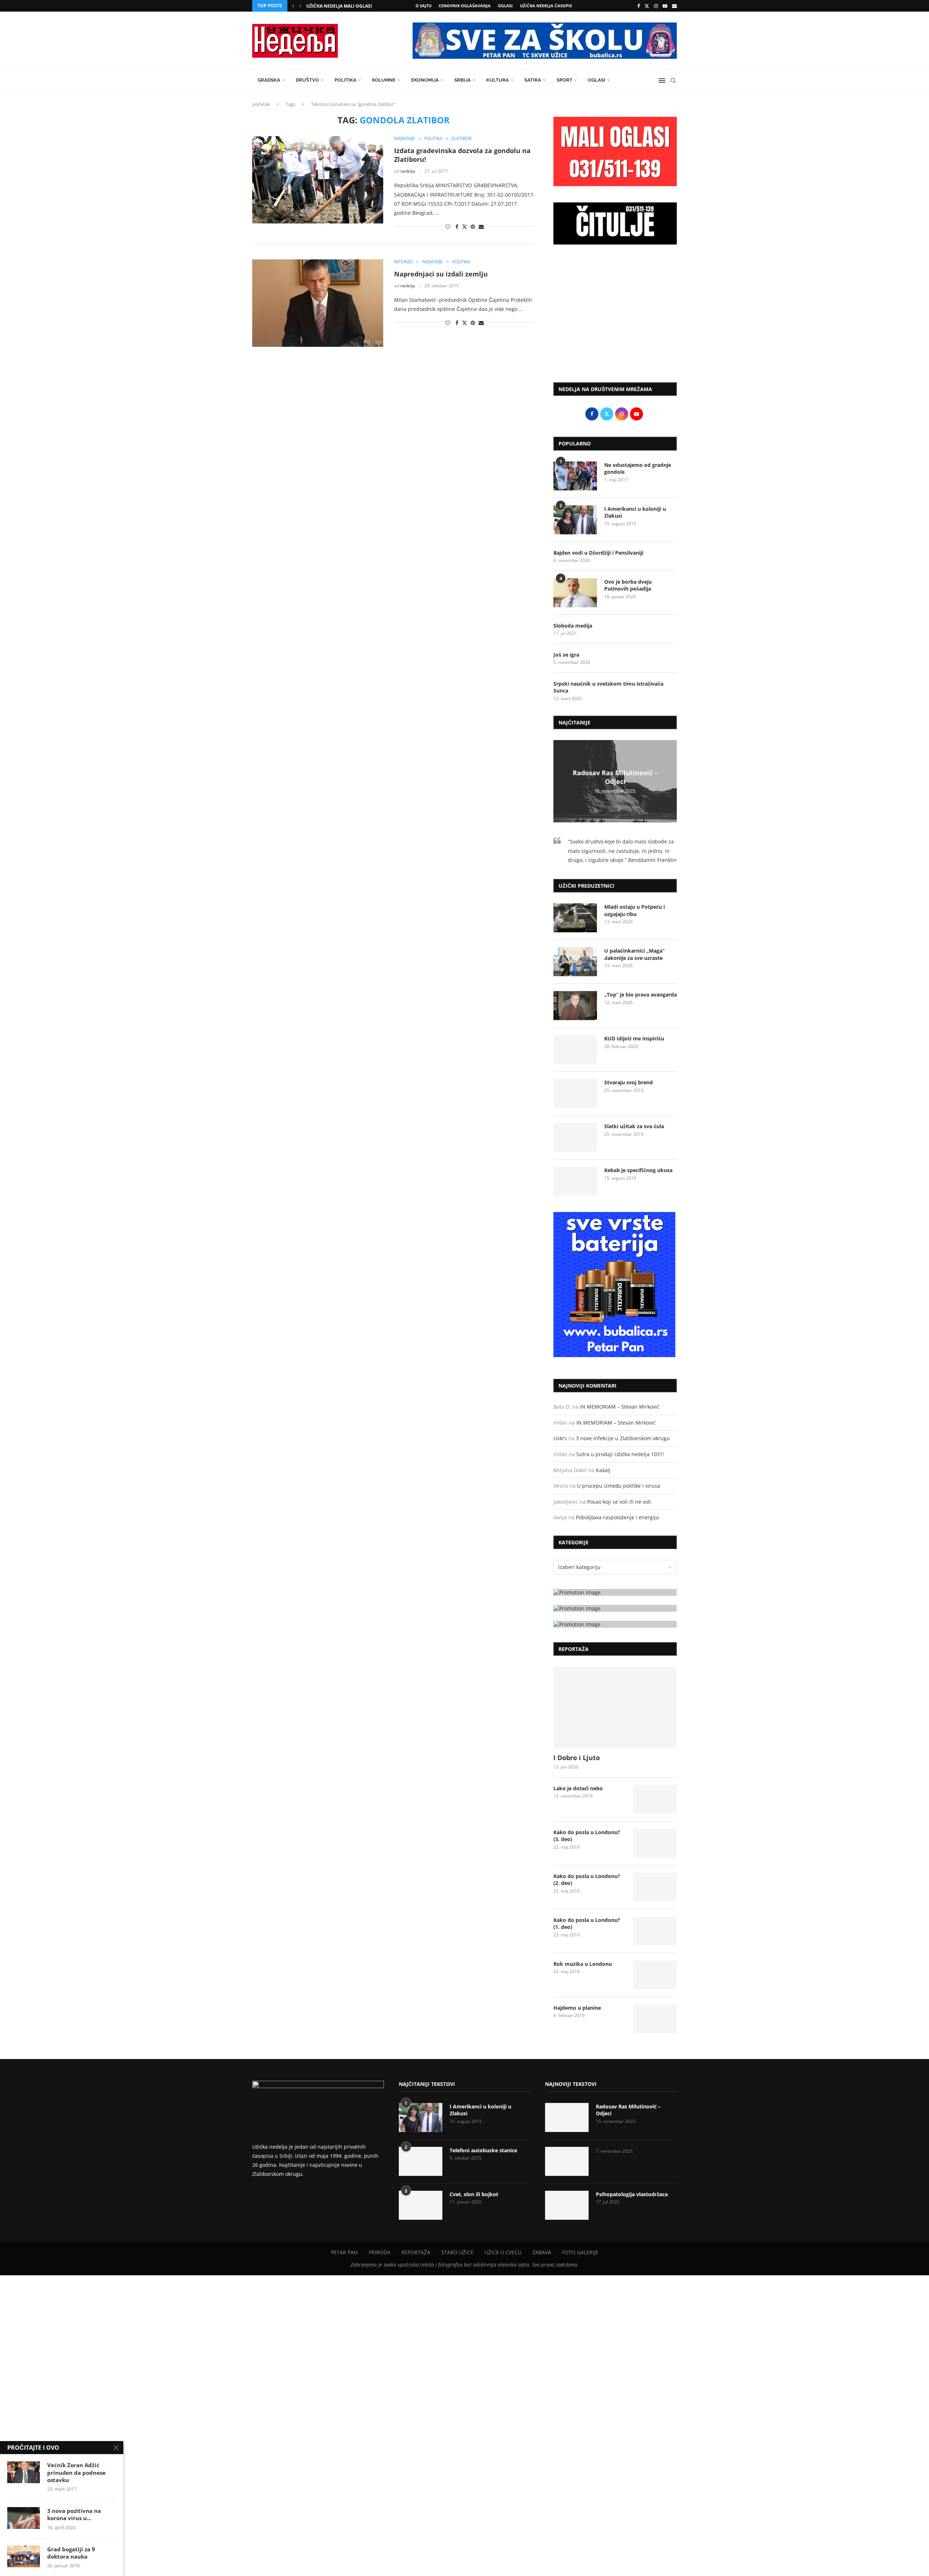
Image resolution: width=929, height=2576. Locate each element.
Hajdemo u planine (577, 2008)
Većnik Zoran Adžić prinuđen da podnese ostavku (76, 2472)
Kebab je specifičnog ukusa (638, 1170)
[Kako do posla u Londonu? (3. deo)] (655, 1843)
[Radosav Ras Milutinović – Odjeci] (567, 2117)
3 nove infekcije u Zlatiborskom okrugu (623, 1438)
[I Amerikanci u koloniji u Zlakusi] (575, 520)
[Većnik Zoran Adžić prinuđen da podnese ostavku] (24, 2472)
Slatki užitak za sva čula (634, 1126)
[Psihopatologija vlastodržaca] (567, 2205)
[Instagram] (656, 6)
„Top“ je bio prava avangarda (641, 995)
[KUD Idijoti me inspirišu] (575, 1049)
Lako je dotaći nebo (578, 1788)
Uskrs (560, 1438)
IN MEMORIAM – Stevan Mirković (620, 1407)
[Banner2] (615, 1608)
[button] (293, 6)
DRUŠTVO (307, 80)
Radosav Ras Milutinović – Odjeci (615, 777)
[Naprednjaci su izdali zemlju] (318, 303)
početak (261, 104)
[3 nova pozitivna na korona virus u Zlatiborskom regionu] (24, 2518)
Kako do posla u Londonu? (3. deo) (587, 1836)
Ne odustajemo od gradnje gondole (638, 469)
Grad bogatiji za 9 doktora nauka (71, 2553)
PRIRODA (380, 2252)
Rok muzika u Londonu (583, 1964)
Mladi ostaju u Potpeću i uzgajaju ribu (635, 910)
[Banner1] (615, 1592)
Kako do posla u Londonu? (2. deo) (587, 1880)
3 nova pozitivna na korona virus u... (74, 2514)
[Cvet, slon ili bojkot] (421, 2205)
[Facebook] (639, 6)
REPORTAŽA (416, 2252)
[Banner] (615, 1624)
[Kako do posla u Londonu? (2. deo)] (655, 1887)
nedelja (408, 171)
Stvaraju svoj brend (629, 1082)
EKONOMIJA (425, 80)
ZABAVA (542, 2252)
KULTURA (498, 80)
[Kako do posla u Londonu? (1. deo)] (655, 1931)
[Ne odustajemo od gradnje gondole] (575, 476)
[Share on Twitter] (464, 227)
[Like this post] (448, 227)
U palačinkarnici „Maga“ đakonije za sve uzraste (634, 954)
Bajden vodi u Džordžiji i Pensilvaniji (598, 553)
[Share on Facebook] (457, 227)
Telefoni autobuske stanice (483, 2150)
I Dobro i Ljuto (577, 1758)
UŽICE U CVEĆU (503, 2252)
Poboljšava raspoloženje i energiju (617, 1517)
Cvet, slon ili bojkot (474, 2194)
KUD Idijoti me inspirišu (634, 1038)
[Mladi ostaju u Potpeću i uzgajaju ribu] (575, 918)
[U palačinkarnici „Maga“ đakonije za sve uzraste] (575, 962)
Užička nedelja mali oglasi (339, 6)
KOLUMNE (384, 80)
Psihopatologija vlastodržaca (632, 2194)
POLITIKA (345, 80)
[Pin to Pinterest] (473, 227)
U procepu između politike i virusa (619, 1486)
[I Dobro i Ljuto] (615, 1708)
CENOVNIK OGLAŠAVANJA (465, 6)
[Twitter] (647, 6)
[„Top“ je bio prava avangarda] (575, 1006)
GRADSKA (269, 80)
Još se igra (566, 655)
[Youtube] (665, 6)
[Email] (674, 6)
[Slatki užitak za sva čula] (575, 1137)
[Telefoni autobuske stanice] (421, 2161)
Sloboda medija (573, 626)
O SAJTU (423, 6)
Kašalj (603, 1470)
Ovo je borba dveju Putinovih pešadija (628, 585)
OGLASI (505, 6)
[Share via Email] (481, 227)
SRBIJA (463, 80)
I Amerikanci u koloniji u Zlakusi (635, 512)
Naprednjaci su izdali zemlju (441, 274)
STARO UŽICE (457, 2252)
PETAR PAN (344, 2252)
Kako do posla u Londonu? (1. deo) (587, 1924)
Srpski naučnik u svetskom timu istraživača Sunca (608, 687)
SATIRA (533, 80)
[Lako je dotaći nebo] (655, 1799)
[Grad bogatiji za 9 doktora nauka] (24, 2556)
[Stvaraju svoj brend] (575, 1093)
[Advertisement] (615, 317)
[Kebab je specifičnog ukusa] (575, 1181)
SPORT (564, 80)
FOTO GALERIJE (580, 2252)
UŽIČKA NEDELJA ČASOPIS (546, 6)
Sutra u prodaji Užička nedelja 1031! (620, 1454)
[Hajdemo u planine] (655, 2019)
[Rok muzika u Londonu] (655, 1975)
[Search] (673, 81)
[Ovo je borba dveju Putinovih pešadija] (575, 593)
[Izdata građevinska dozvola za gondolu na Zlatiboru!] (318, 180)
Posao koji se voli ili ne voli (619, 1502)
